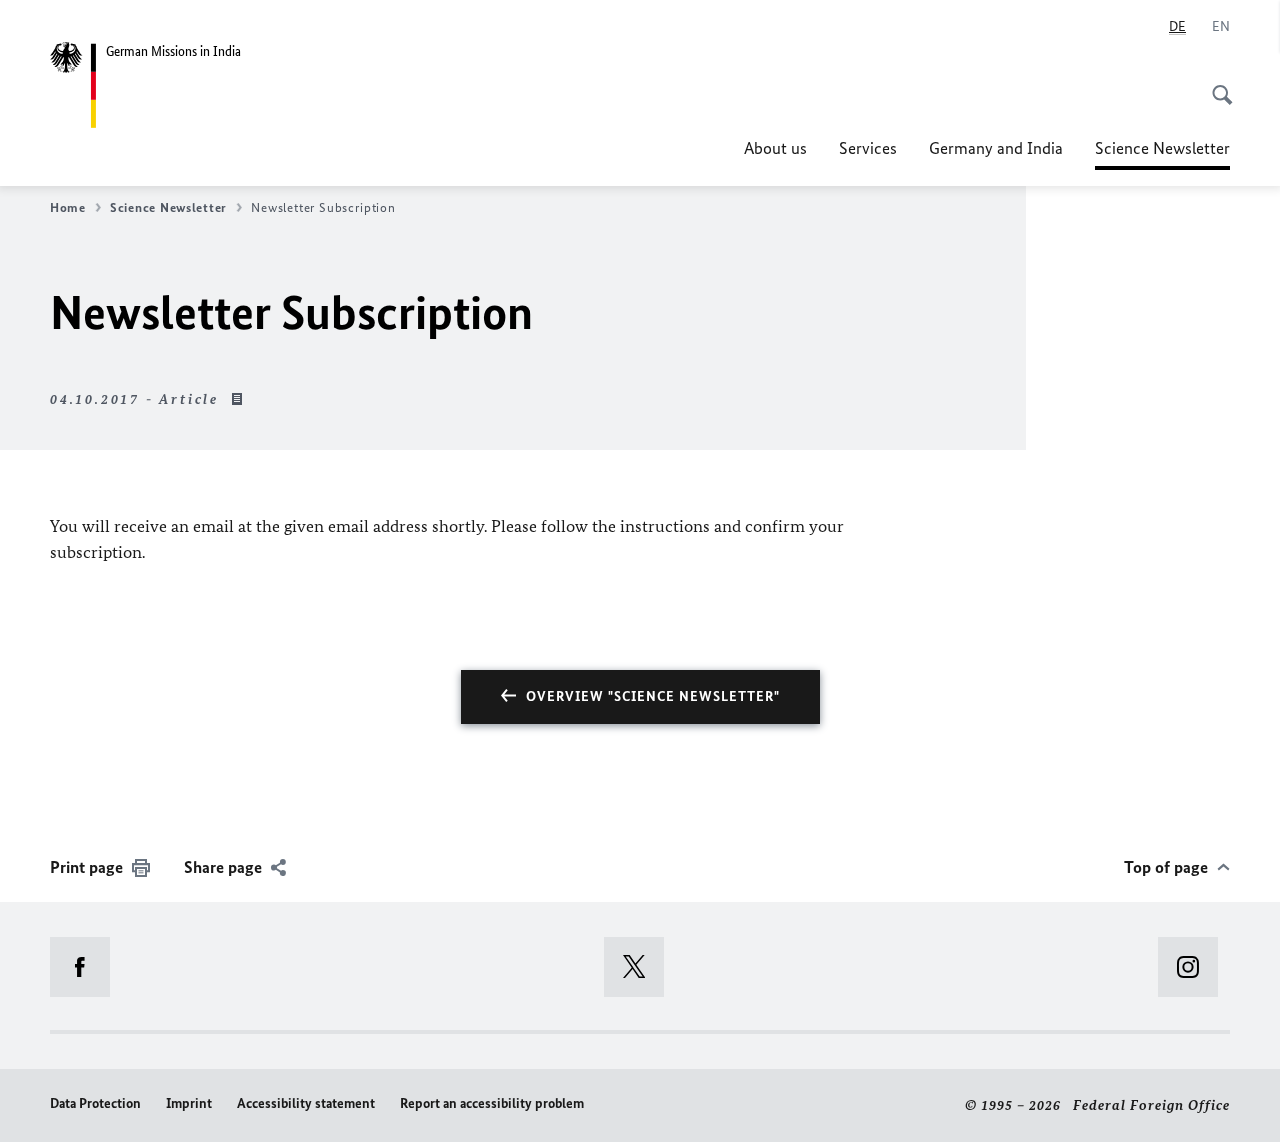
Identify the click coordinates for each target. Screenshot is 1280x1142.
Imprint (189, 1103)
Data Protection (95, 1103)
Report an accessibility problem (492, 1103)
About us (775, 148)
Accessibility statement (306, 1103)
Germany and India (996, 148)
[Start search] (1216, 84)
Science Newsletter (1162, 154)
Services (868, 148)
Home (68, 207)
